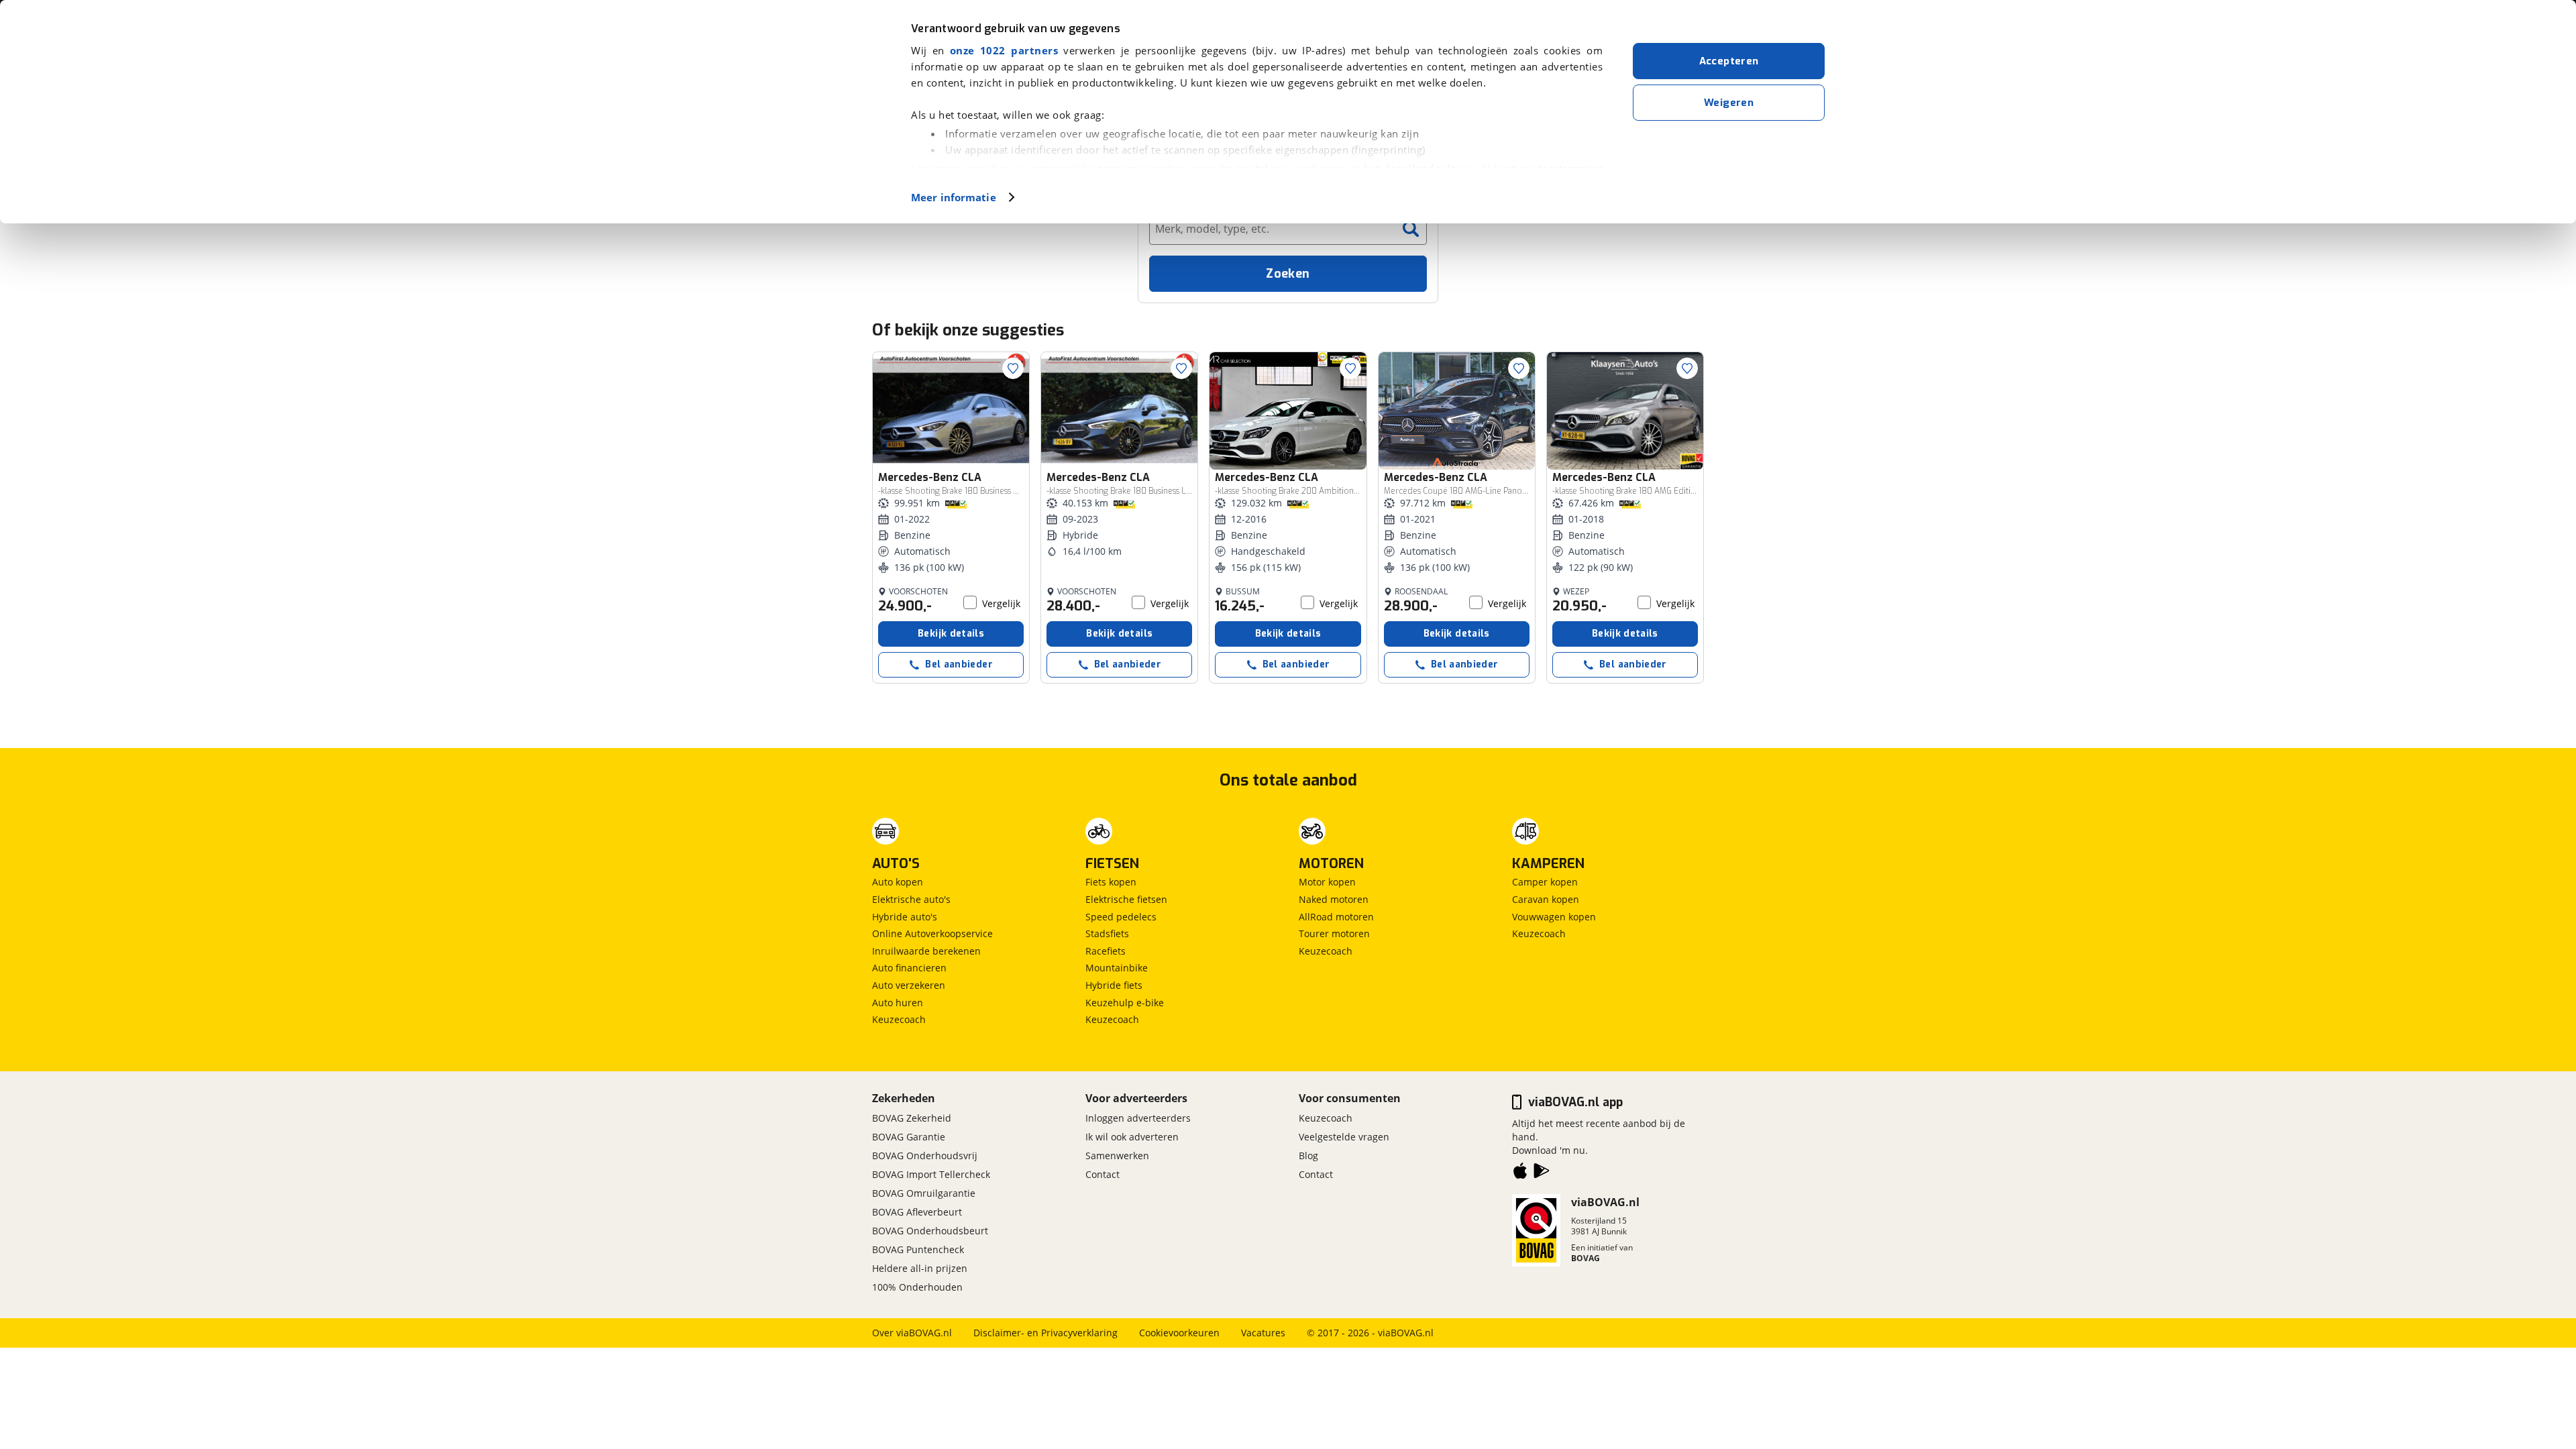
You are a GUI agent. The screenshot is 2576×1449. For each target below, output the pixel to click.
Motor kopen (1327, 882)
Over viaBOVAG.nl (912, 1333)
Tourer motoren (1334, 933)
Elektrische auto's (911, 899)
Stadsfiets (1107, 933)
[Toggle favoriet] (1013, 368)
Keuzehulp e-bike (1125, 1003)
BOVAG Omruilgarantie (924, 1193)
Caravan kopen (1546, 899)
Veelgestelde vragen (1344, 1137)
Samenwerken (1117, 1156)
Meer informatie (954, 197)
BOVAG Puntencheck (918, 1249)
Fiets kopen (1111, 882)
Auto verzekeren (909, 985)
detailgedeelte (1423, 168)
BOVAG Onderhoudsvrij (925, 1156)
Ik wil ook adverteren (1132, 1137)
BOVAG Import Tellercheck (931, 1174)
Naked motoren (1334, 899)
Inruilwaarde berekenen (926, 951)
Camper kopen (1545, 882)
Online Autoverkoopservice (932, 933)
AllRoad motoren (1336, 917)
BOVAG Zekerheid (912, 1118)
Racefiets (1106, 951)
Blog (1308, 1156)
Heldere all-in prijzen (920, 1268)
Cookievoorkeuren (1179, 1333)
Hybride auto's (905, 917)
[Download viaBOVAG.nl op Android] (1542, 1173)
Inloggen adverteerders (1138, 1118)
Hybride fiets (1114, 985)
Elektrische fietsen (1126, 899)
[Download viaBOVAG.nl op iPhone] (1520, 1173)
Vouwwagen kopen (1554, 917)
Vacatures (1263, 1333)
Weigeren (1729, 103)
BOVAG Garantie (909, 1137)
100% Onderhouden (917, 1287)
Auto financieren (909, 968)
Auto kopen (898, 882)
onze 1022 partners (1004, 50)
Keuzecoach (899, 1019)
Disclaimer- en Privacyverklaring (1045, 1333)
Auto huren (898, 1003)
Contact (1103, 1174)
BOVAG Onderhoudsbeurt (930, 1231)
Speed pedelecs (1121, 917)
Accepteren (1729, 61)
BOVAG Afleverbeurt (917, 1212)
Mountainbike (1117, 968)
